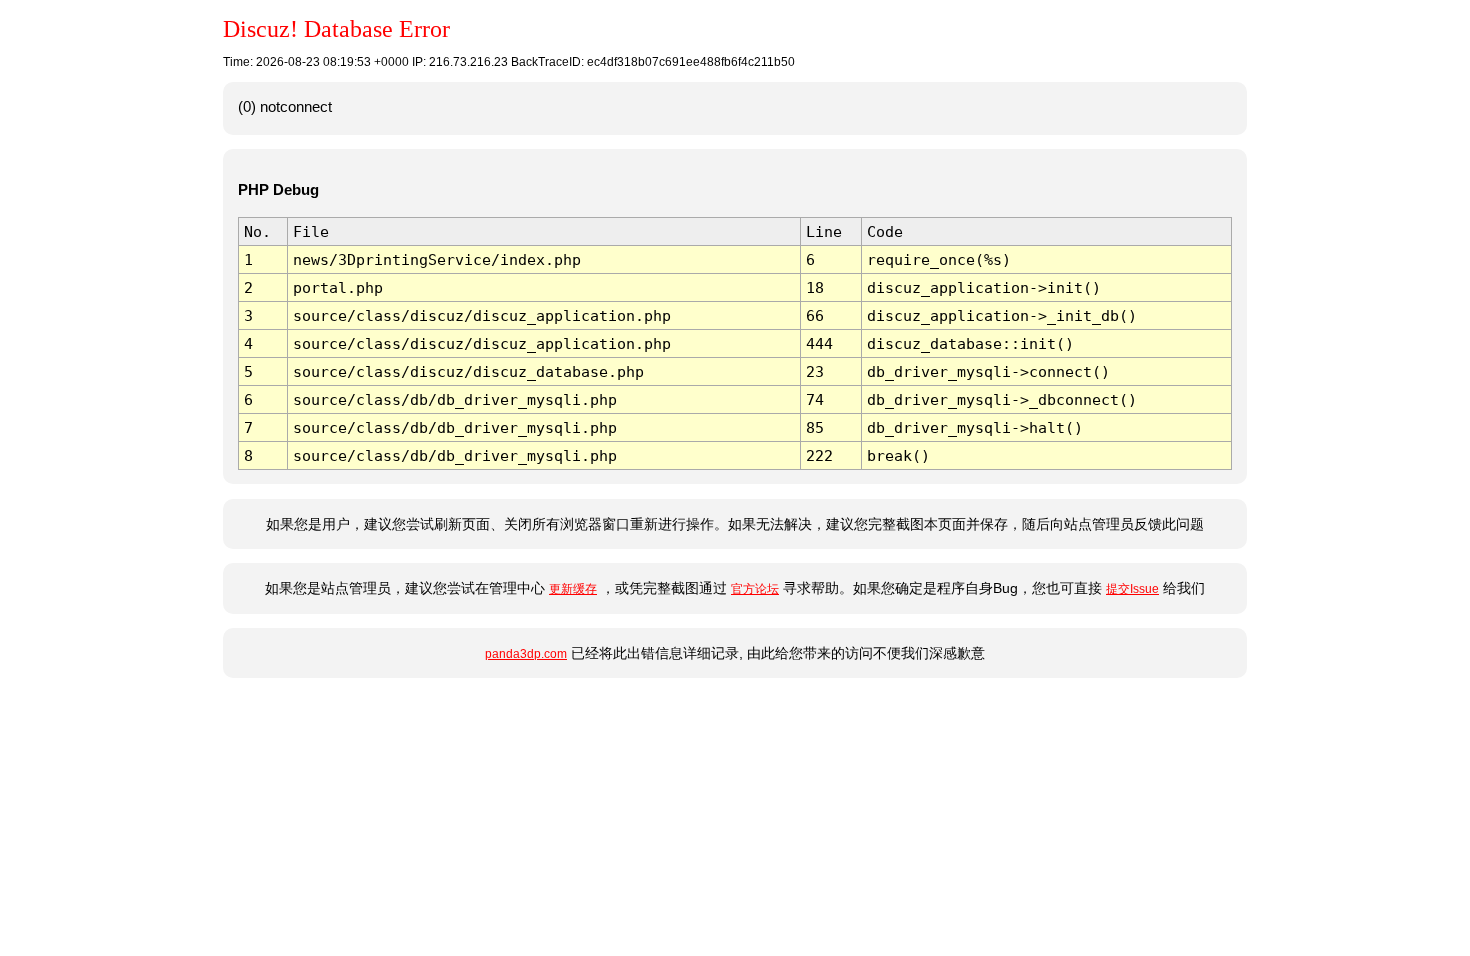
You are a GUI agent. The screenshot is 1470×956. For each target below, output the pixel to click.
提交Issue (1132, 589)
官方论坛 (755, 589)
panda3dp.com (526, 654)
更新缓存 (573, 589)
